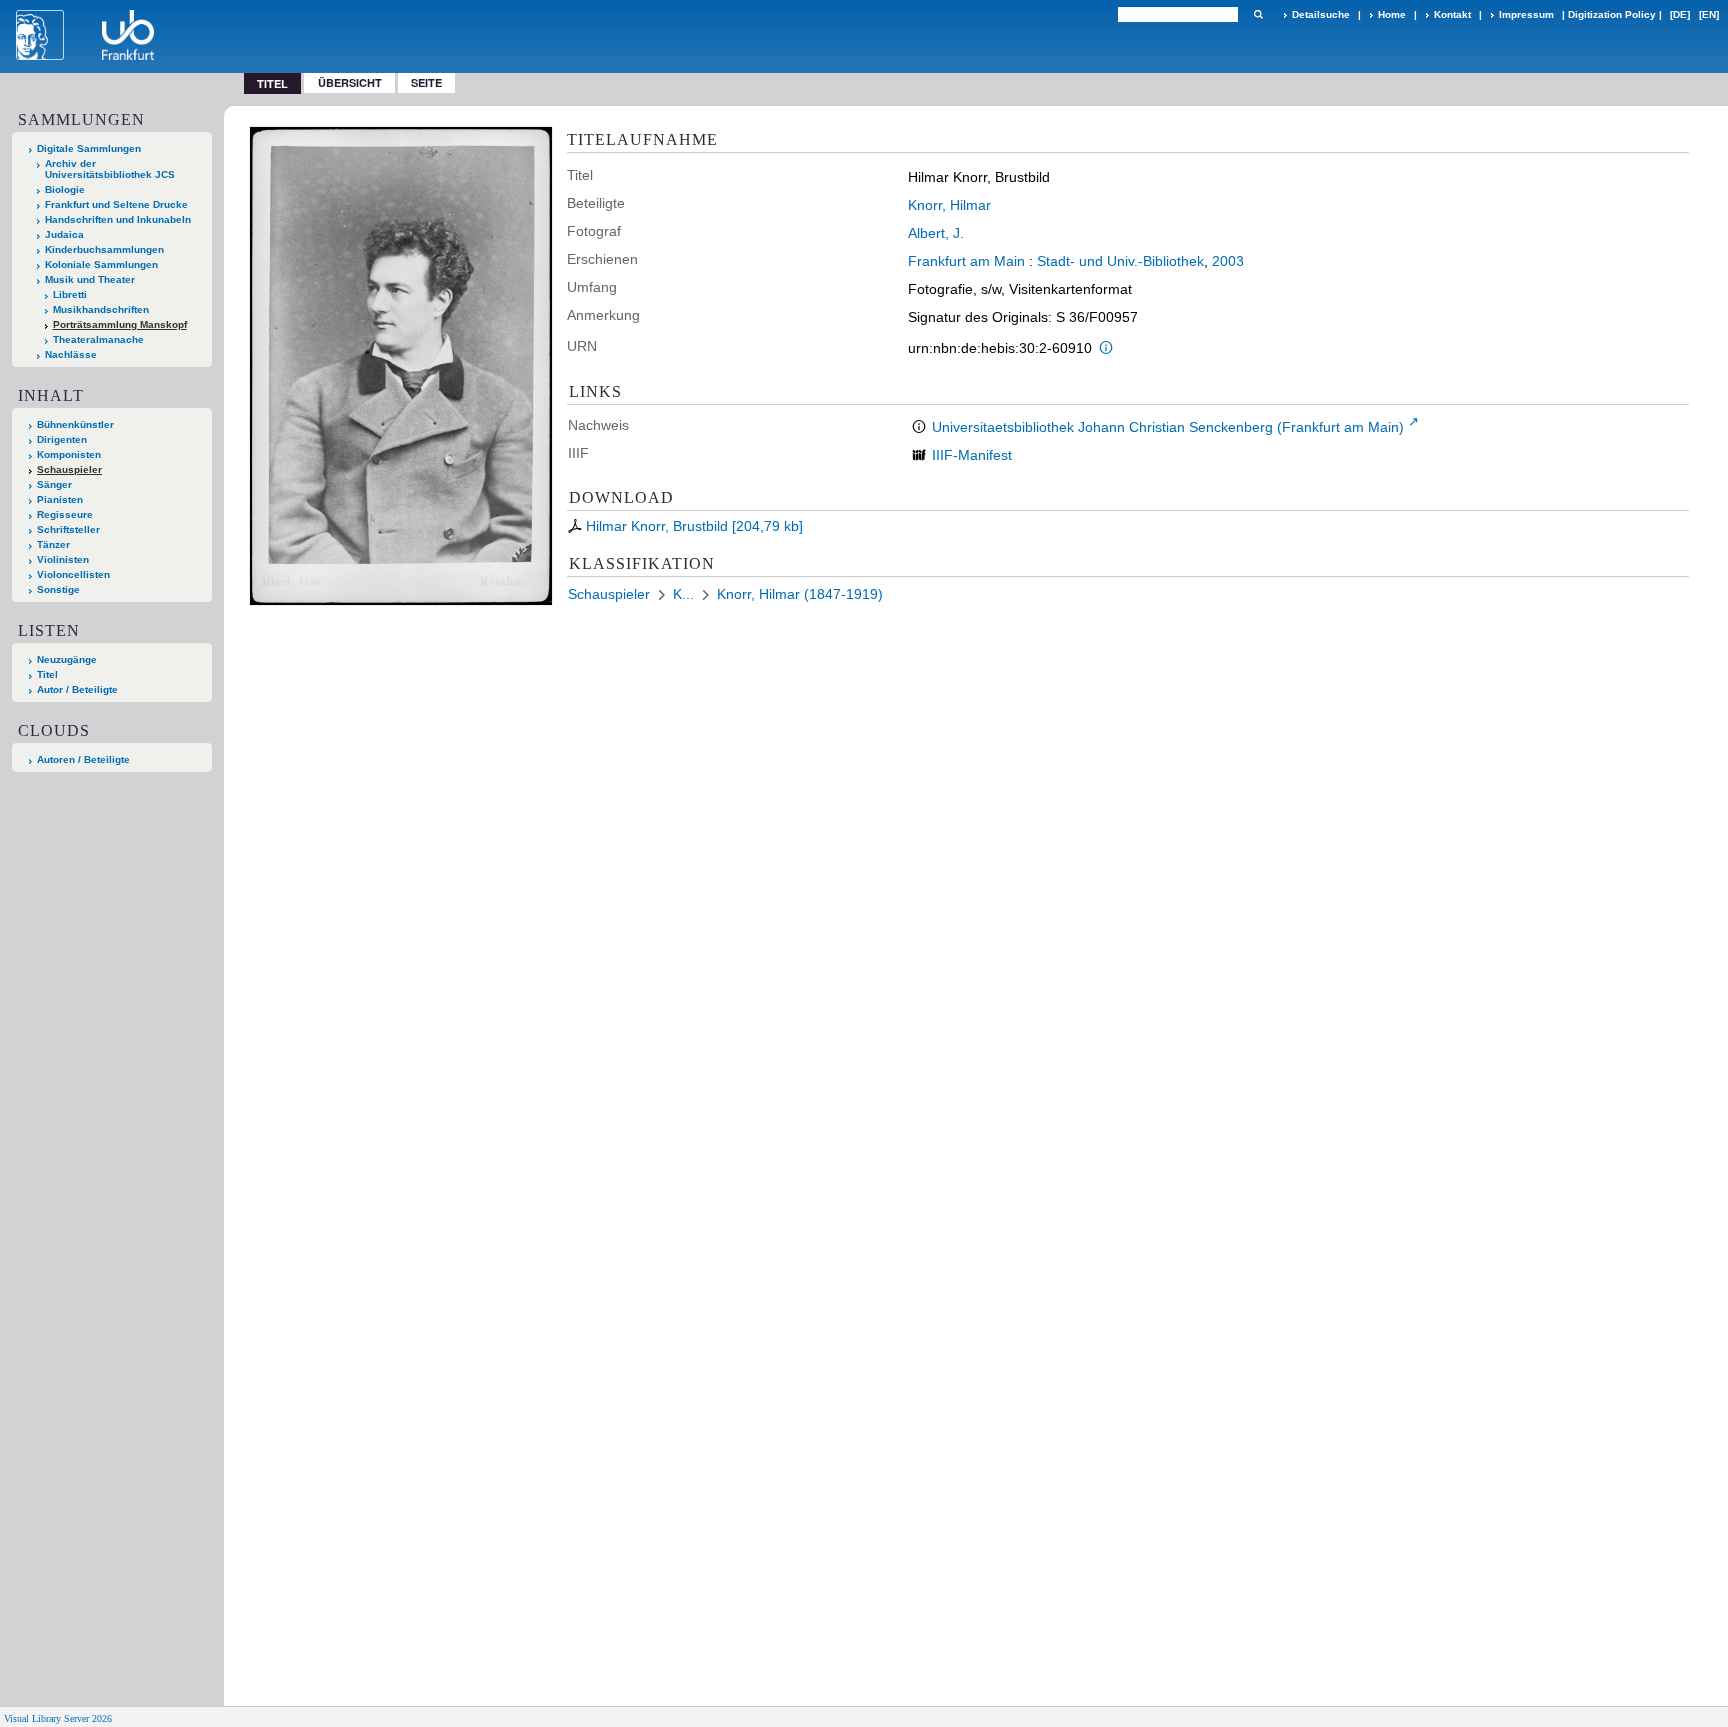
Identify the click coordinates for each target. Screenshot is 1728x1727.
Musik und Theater (90, 279)
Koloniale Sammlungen (101, 264)
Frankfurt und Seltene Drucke (116, 204)
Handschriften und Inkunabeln (118, 219)
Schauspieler (69, 469)
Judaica (64, 234)
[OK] (1258, 14)
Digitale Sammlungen (89, 148)
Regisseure (65, 514)
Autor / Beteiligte (77, 689)
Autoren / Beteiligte (83, 759)
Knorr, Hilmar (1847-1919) (800, 594)
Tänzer (53, 544)
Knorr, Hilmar (949, 205)
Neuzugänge (67, 659)
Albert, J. (936, 233)
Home (1392, 14)
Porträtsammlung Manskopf (120, 324)
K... (683, 594)
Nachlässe (71, 354)
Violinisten (63, 559)
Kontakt (1452, 14)
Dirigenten (62, 439)
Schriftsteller (68, 529)
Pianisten (60, 499)
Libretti (70, 294)
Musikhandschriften (101, 309)
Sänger (54, 484)
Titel (47, 674)
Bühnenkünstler (75, 424)
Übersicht (350, 82)
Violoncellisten (73, 574)
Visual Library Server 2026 (58, 1718)
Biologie (65, 189)
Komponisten (69, 454)
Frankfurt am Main (966, 261)
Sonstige (58, 589)
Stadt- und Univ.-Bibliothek (1120, 261)
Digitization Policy (1612, 14)
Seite (426, 82)
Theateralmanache (98, 339)
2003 (1228, 261)
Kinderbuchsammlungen (104, 249)
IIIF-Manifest (972, 455)
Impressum (1526, 14)
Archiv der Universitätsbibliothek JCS (110, 169)
